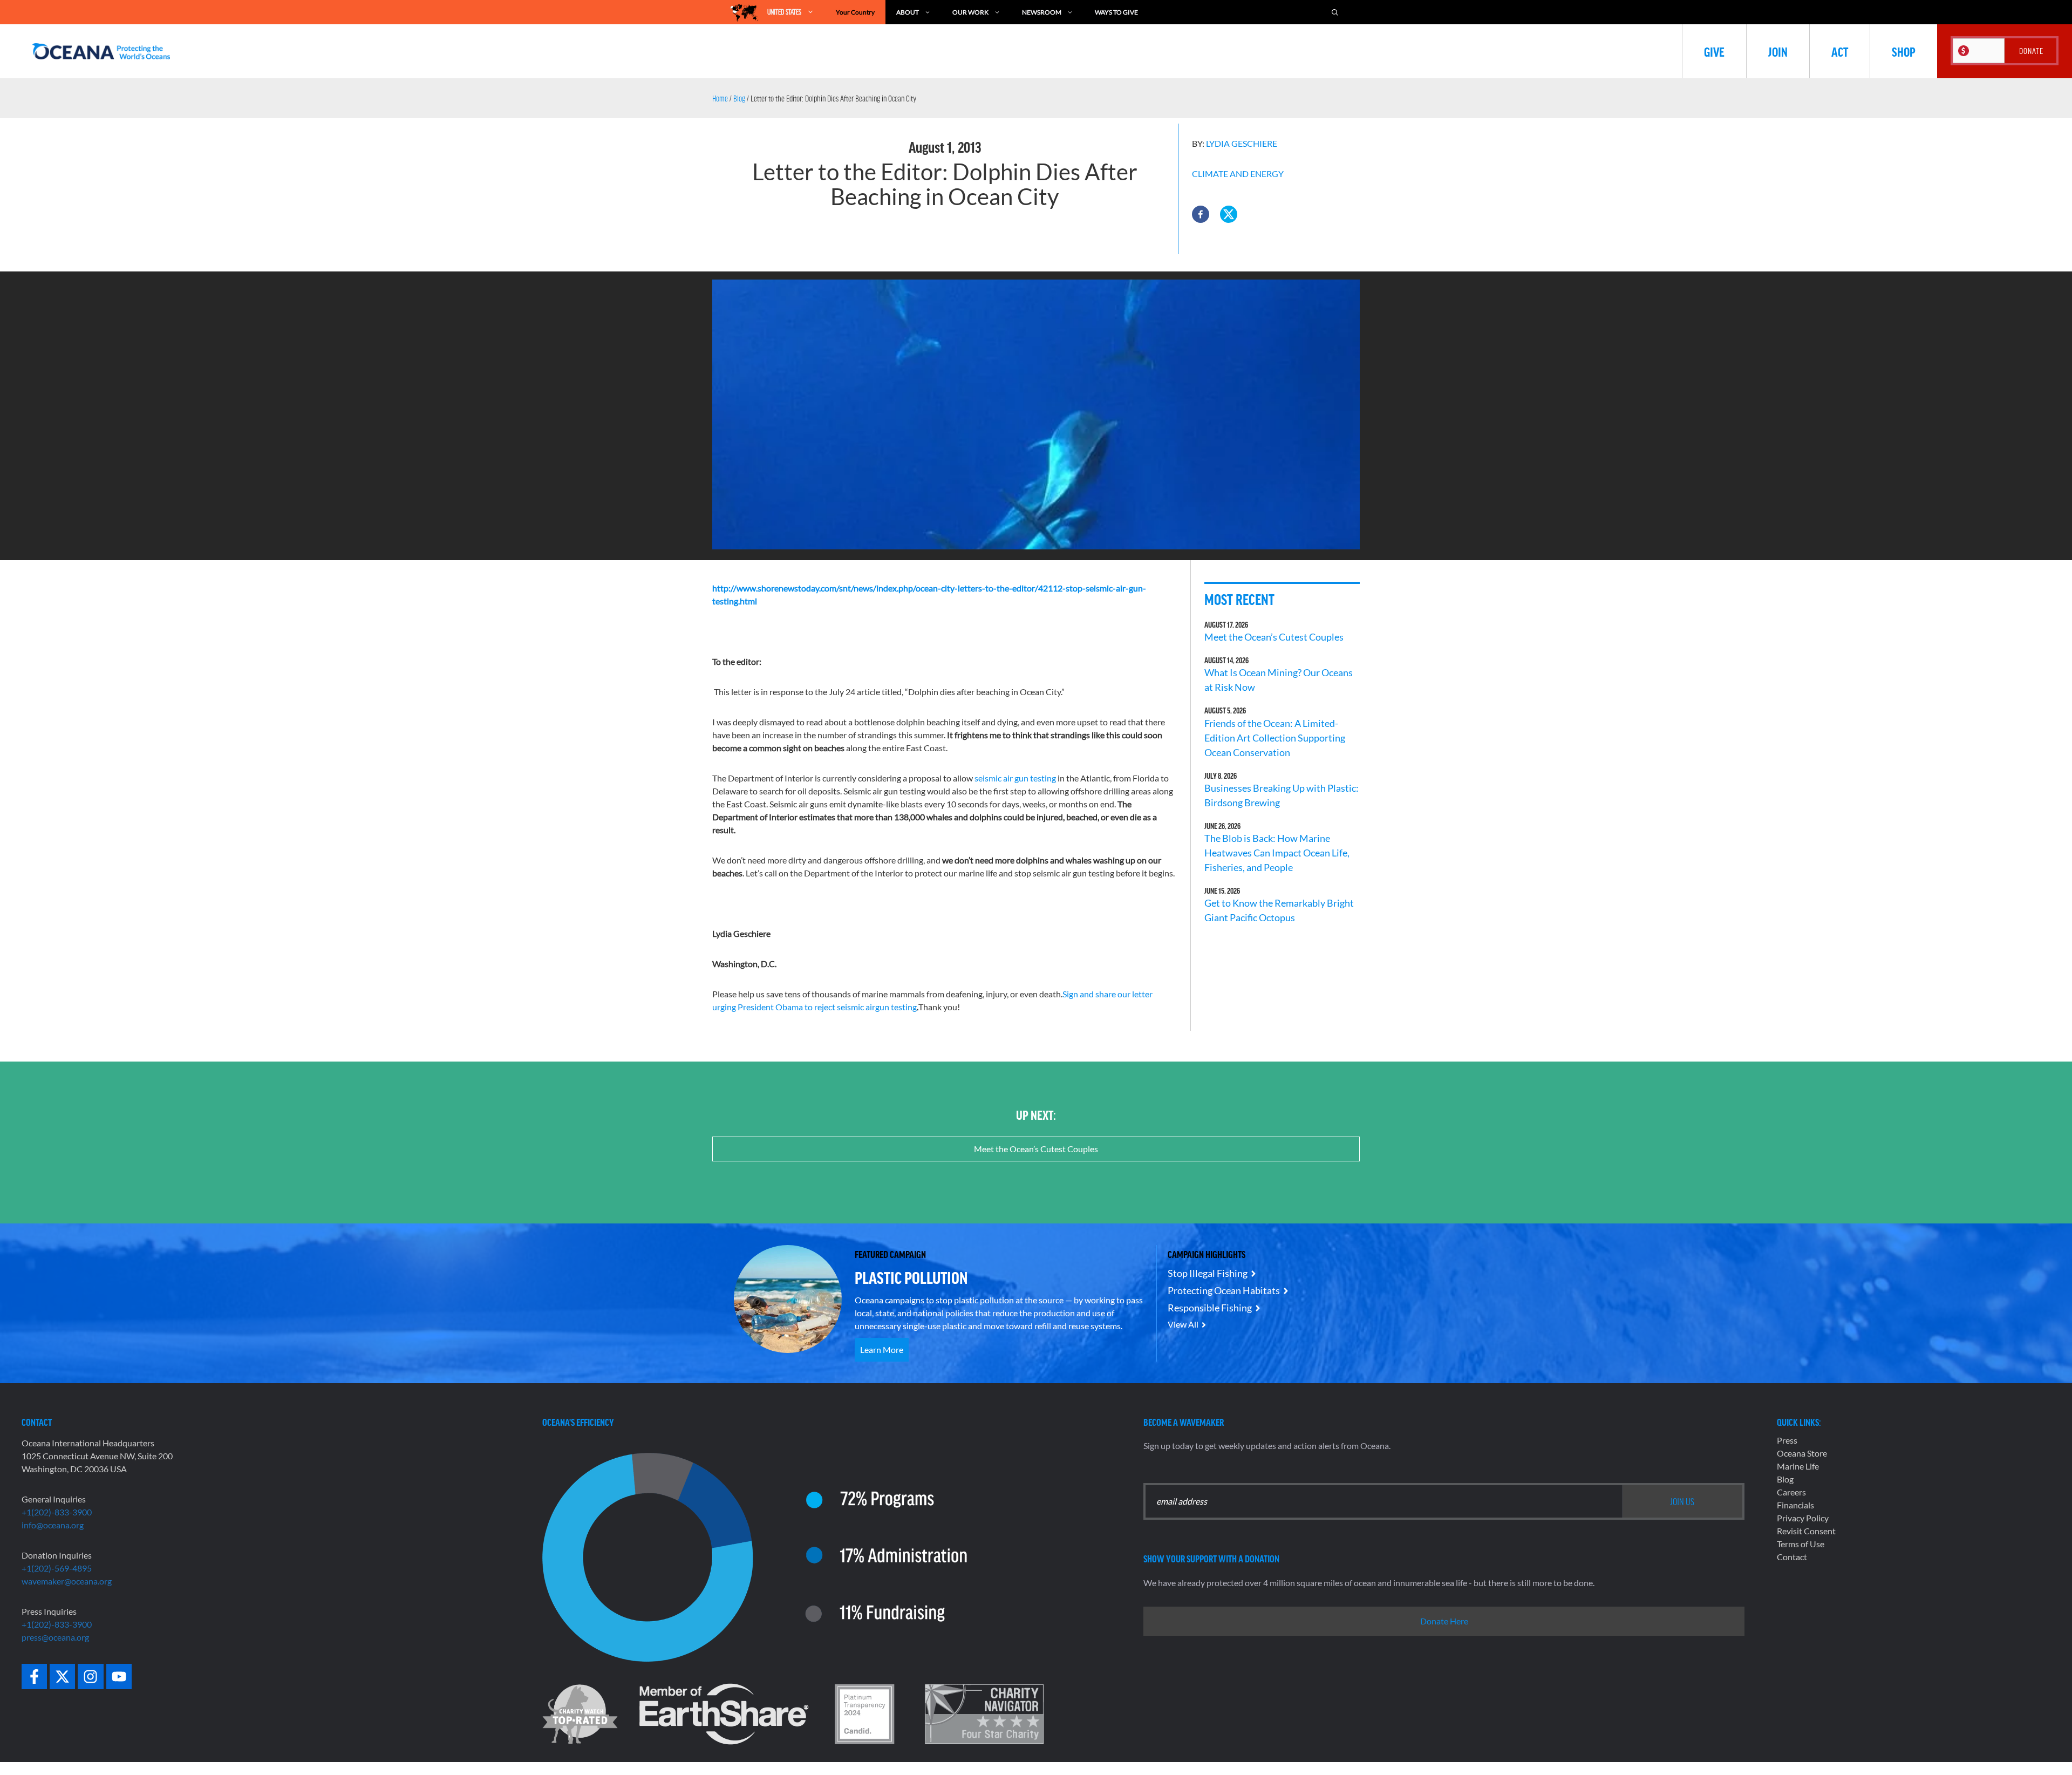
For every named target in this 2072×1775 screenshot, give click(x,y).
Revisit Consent (1806, 1531)
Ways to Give (1116, 12)
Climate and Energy (1238, 174)
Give (1714, 51)
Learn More (882, 1349)
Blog (739, 98)
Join (1778, 51)
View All (1183, 1324)
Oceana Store (1802, 1453)
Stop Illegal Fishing (1208, 1273)
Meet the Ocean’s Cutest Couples (1274, 637)
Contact (1792, 1557)
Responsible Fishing (1210, 1308)
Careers (1791, 1492)
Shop (1904, 51)
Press (1787, 1440)
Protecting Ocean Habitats (1224, 1290)
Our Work (970, 12)
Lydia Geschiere (1242, 143)
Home (720, 98)
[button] (1201, 214)
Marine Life (1798, 1466)
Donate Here (1444, 1621)
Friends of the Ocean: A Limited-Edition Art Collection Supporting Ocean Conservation (1275, 738)
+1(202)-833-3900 (57, 1512)
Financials (1795, 1505)
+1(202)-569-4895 (57, 1568)
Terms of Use (1801, 1544)
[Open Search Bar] (1335, 12)
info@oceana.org (53, 1525)
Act (1840, 51)
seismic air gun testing (1015, 778)
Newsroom (1042, 12)
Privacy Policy (1803, 1518)
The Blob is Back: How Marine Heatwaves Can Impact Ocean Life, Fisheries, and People (1277, 853)
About (908, 12)
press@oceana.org (55, 1637)
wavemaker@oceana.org (67, 1581)
